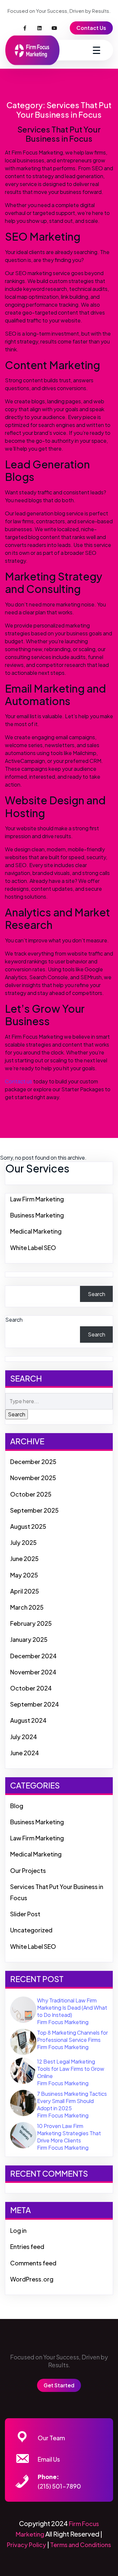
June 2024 (25, 1753)
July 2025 (23, 1542)
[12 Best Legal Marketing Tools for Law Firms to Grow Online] (23, 2070)
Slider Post (25, 1914)
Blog (17, 1806)
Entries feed (27, 2246)
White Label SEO (33, 1248)
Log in (18, 2230)
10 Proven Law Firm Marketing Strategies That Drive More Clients (69, 2133)
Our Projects (28, 1870)
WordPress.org (32, 2279)
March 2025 (27, 1607)
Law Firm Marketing (37, 1199)
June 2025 (24, 1559)
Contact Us (91, 28)
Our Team (51, 2438)
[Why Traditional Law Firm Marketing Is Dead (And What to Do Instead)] (23, 2009)
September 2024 (35, 1704)
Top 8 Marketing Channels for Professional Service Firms (72, 2036)
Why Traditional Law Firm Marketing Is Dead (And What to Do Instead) (72, 2008)
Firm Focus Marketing (63, 2022)
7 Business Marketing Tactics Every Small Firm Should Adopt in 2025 (72, 2101)
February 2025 (31, 1623)
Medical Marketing (36, 1231)
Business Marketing (37, 1215)
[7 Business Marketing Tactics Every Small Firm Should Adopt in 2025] (23, 2102)
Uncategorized (31, 1930)
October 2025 (31, 1494)
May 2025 (24, 1575)
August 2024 (28, 1720)
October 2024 (31, 1688)
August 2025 (28, 1526)
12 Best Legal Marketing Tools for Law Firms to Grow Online (71, 2069)
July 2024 (24, 1737)
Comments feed (33, 2263)
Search (97, 1294)
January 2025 (29, 1639)
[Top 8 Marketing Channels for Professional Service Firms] (23, 2041)
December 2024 (33, 1656)
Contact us (19, 1081)
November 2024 (33, 1672)
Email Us (49, 2459)
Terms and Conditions (81, 2545)
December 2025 (33, 1462)
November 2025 (33, 1478)
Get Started (59, 2385)
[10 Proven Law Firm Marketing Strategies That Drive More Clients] (23, 2134)
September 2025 (34, 1510)
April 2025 (25, 1591)
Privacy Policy (27, 2545)
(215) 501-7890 (59, 2486)
